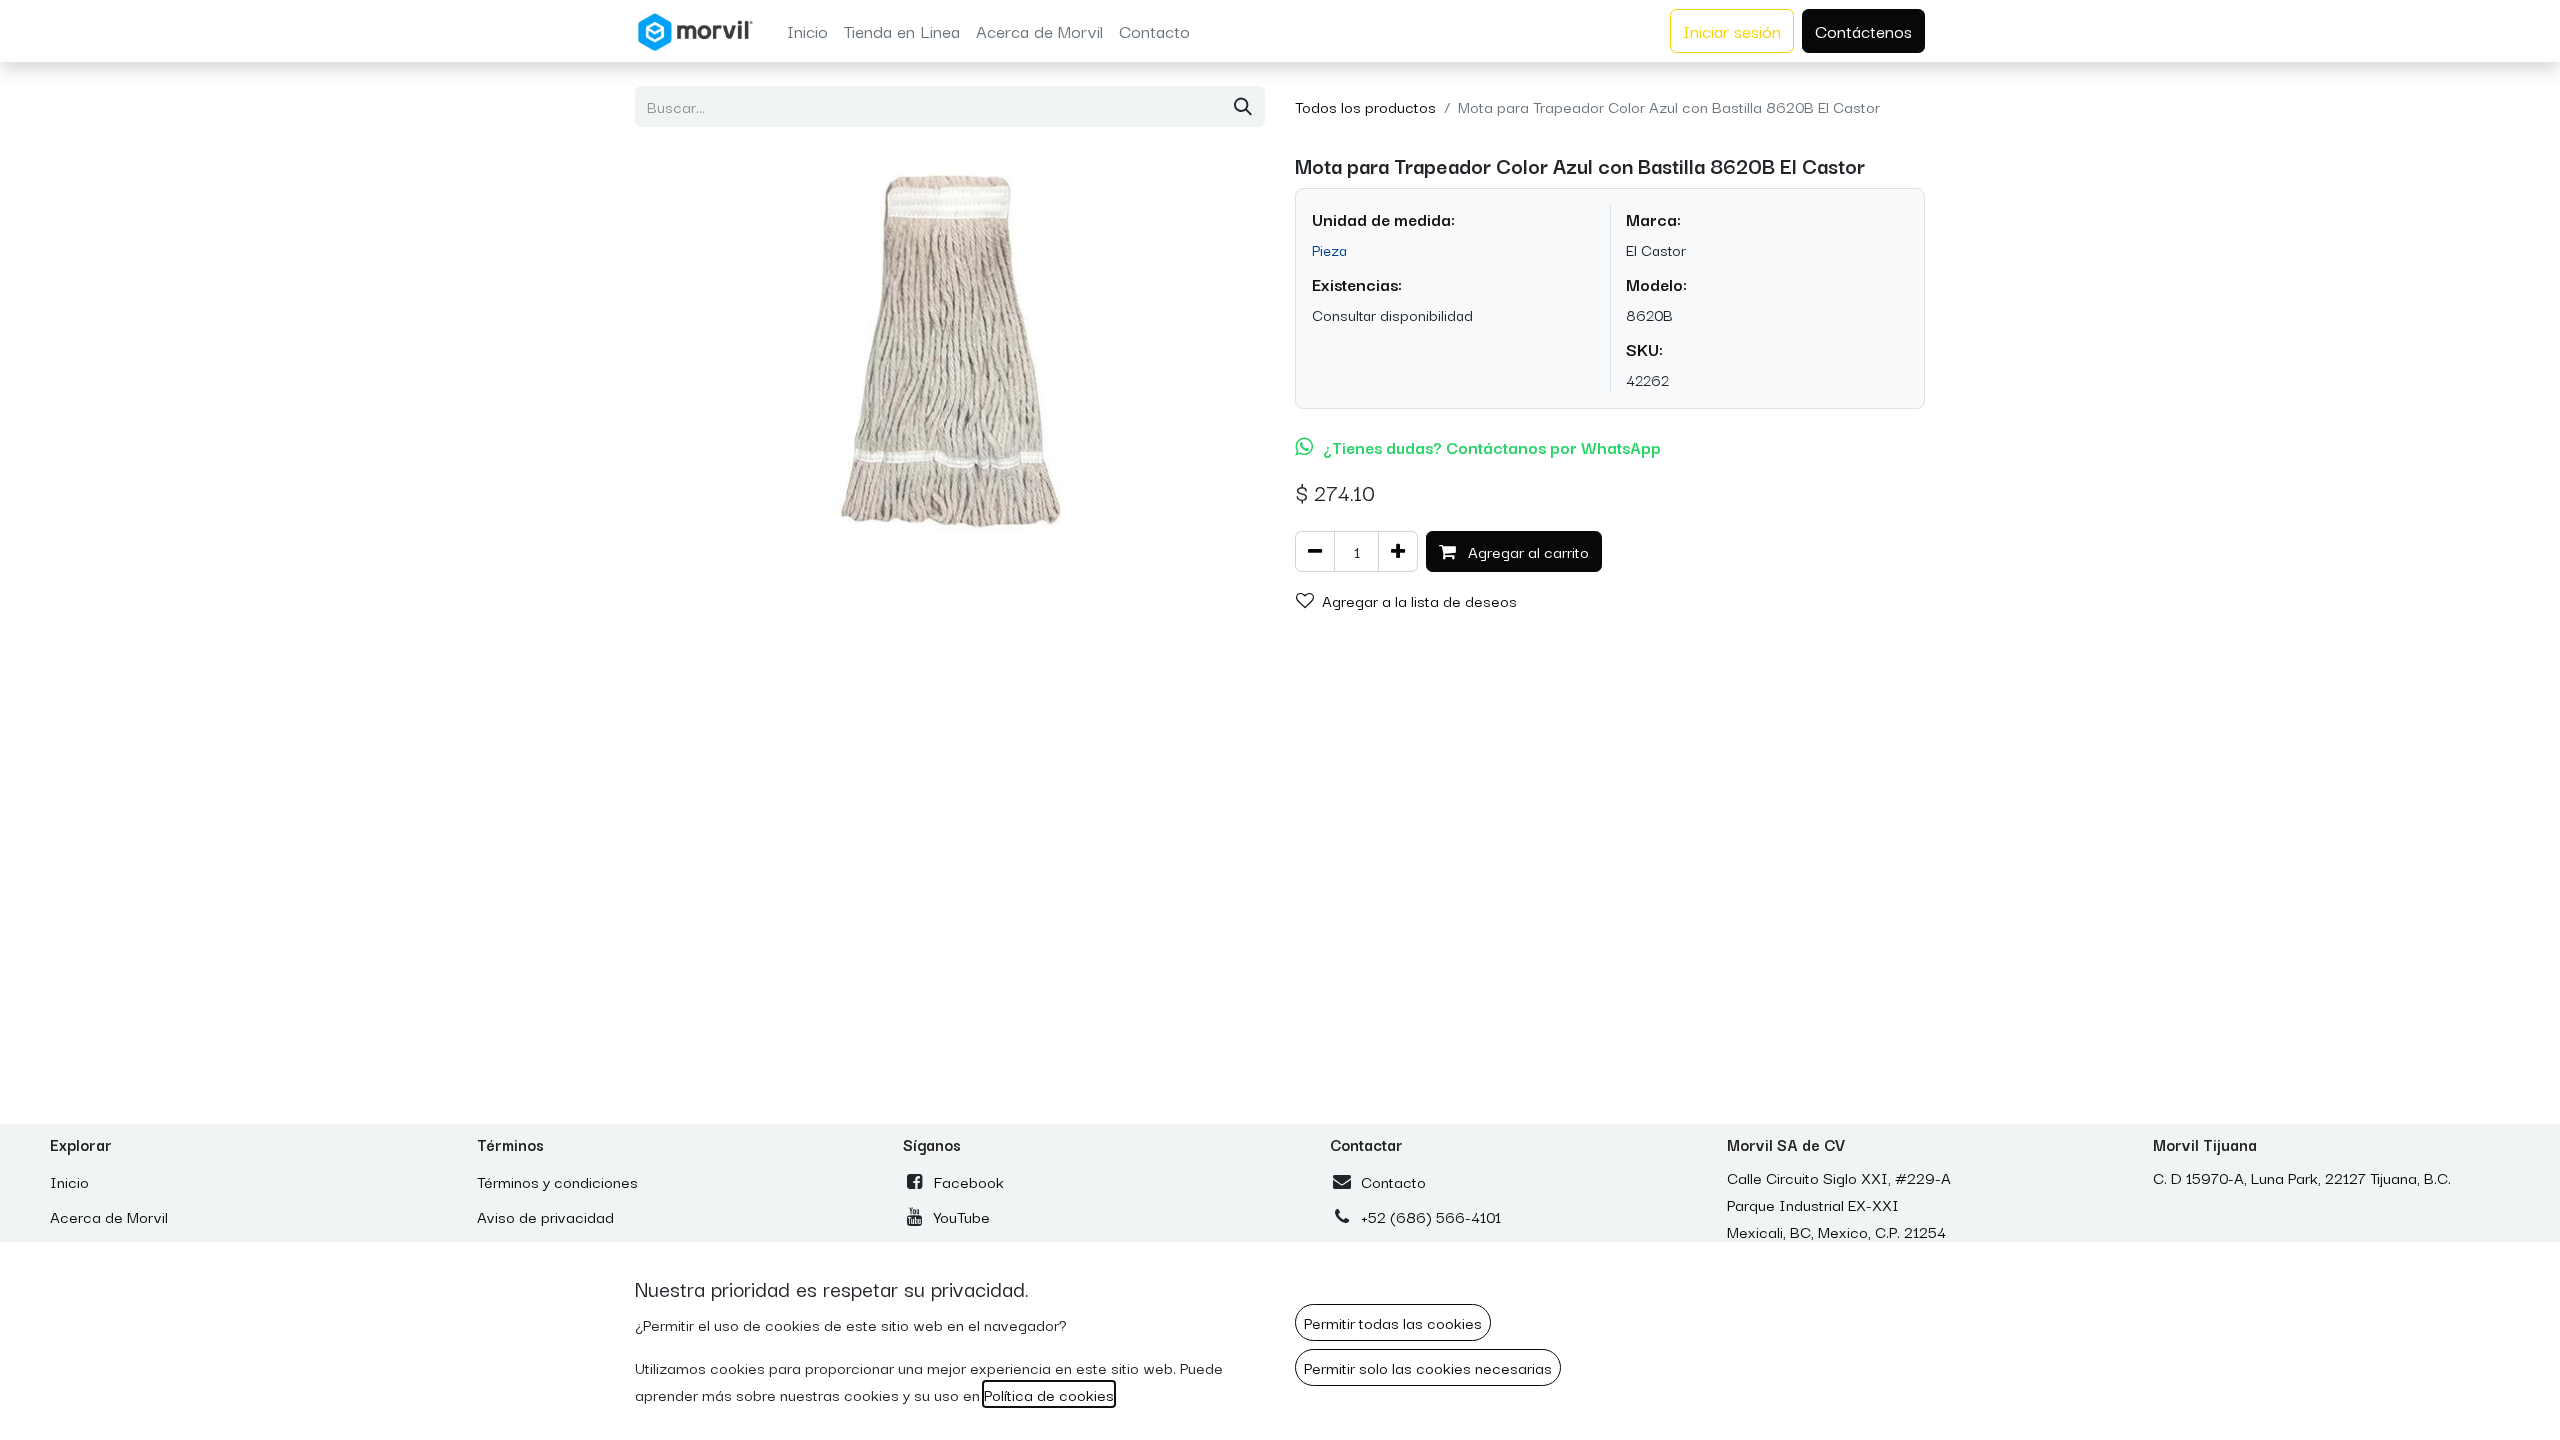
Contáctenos (1863, 30)
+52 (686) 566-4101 (1431, 1216)
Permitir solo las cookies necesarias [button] (1428, 1367)
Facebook (969, 1181)
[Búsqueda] (1243, 106)
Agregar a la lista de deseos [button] (1419, 600)
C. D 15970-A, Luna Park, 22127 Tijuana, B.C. (2302, 1177)
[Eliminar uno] (1315, 551)
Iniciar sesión (1732, 30)
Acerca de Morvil (109, 1216)
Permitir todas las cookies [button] (1393, 1322)
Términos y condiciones (557, 1181)
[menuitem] (807, 31)
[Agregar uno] (1398, 551)
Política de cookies (1049, 1394)
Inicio (69, 1181)
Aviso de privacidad (545, 1216)
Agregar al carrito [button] (1526, 551)
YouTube (962, 1216)
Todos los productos (1365, 106)
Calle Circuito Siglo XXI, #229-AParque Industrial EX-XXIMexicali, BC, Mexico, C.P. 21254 (1839, 1204)
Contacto (1393, 1181)
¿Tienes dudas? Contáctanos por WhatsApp (1492, 447)
